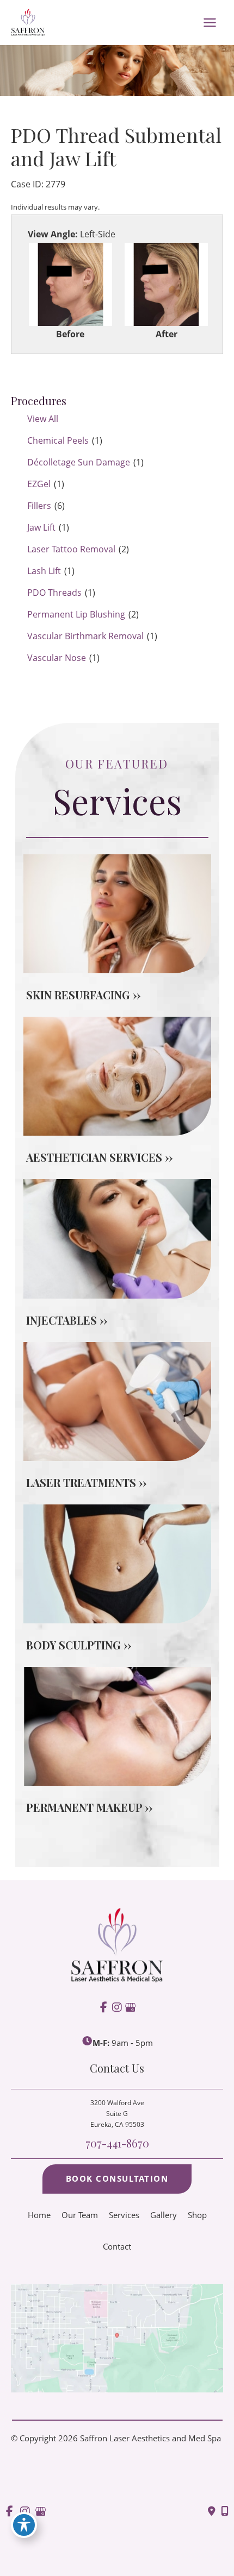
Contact (117, 2246)
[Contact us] (212, 2511)
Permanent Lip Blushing (76, 614)
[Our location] (225, 2511)
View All (43, 419)
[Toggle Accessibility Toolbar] (24, 2525)
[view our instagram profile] (117, 2008)
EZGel (39, 484)
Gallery (164, 2215)
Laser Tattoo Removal (71, 549)
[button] (117, 2179)
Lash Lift (44, 571)
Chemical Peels (58, 440)
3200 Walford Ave (117, 2114)
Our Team (80, 2215)
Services (124, 2215)
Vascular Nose (57, 658)
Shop (197, 2215)
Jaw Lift (41, 527)
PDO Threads (54, 593)
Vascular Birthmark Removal (85, 636)
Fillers (39, 506)
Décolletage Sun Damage (79, 462)
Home (39, 2215)
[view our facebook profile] (104, 2008)
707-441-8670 (117, 2143)
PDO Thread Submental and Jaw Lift (116, 147)
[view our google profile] (130, 2008)
